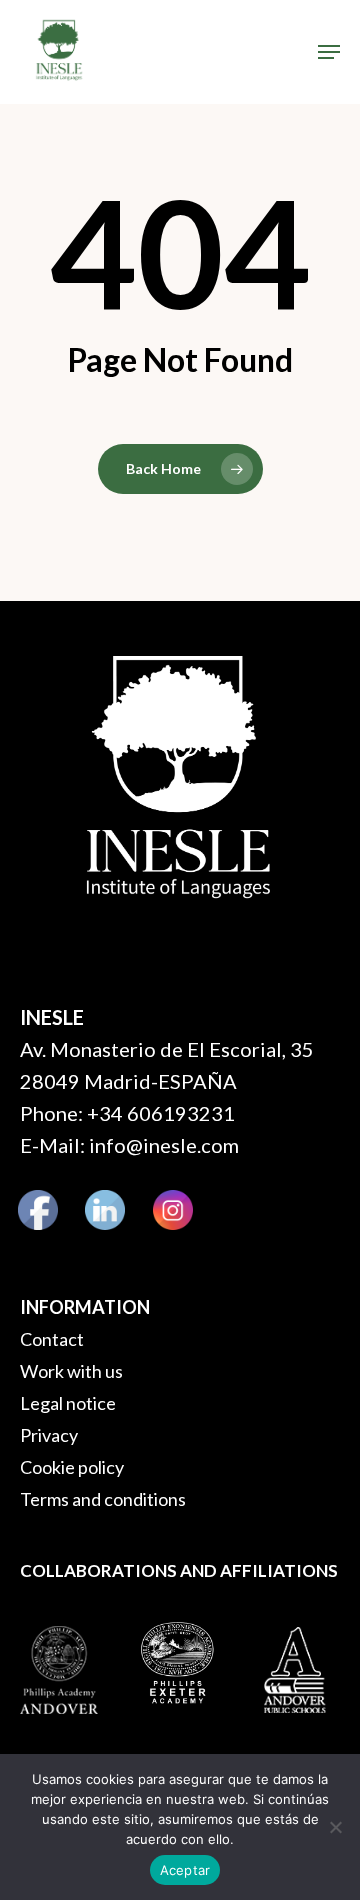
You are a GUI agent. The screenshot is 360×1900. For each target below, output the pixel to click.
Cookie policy (72, 1467)
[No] (335, 1827)
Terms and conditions (103, 1499)
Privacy (49, 1435)
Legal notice (68, 1403)
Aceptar (185, 1870)
